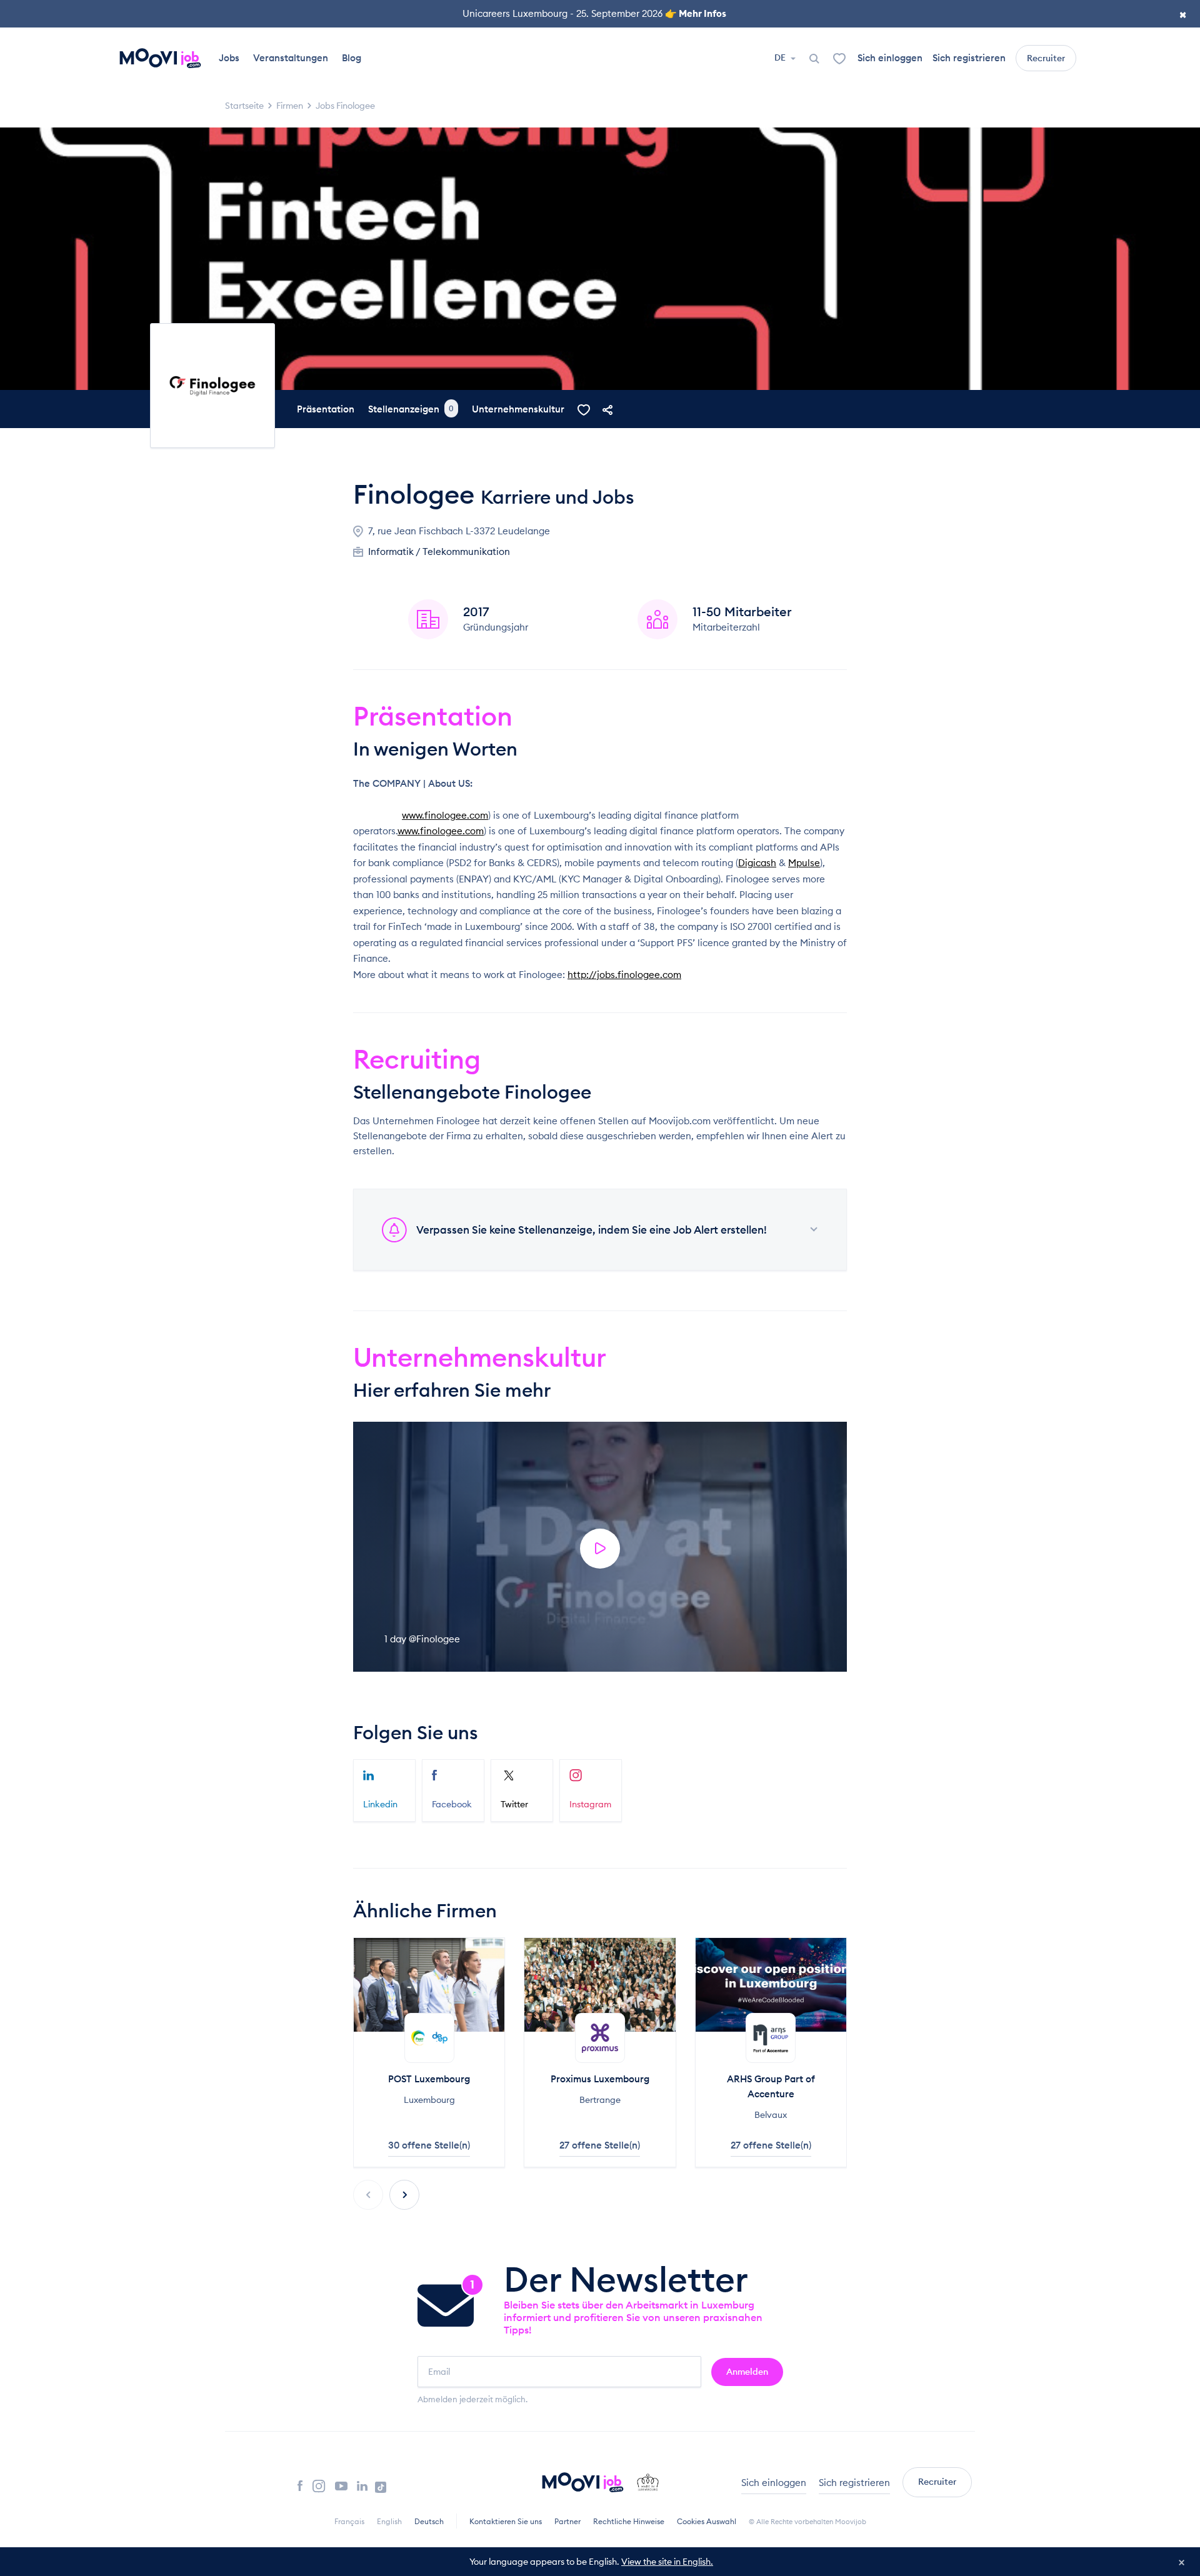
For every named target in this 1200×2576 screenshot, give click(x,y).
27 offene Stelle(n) (600, 2145)
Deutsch (429, 2521)
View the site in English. (667, 2562)
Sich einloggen (890, 58)
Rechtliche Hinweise (629, 2521)
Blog (352, 58)
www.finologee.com (445, 815)
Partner (567, 2521)
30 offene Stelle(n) (429, 2145)
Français (349, 2521)
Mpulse (804, 863)
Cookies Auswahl (707, 2521)
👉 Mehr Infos (696, 13)
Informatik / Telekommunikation (439, 552)
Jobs (229, 58)
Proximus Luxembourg (600, 2079)
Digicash (757, 863)
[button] (404, 2195)
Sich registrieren (969, 58)
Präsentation (326, 409)
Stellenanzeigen (411, 409)
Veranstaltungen (291, 58)
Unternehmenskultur (518, 409)
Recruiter (1046, 58)
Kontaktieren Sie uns (506, 2521)
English (389, 2521)
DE (781, 57)
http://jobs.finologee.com (624, 975)
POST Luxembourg (429, 2079)
